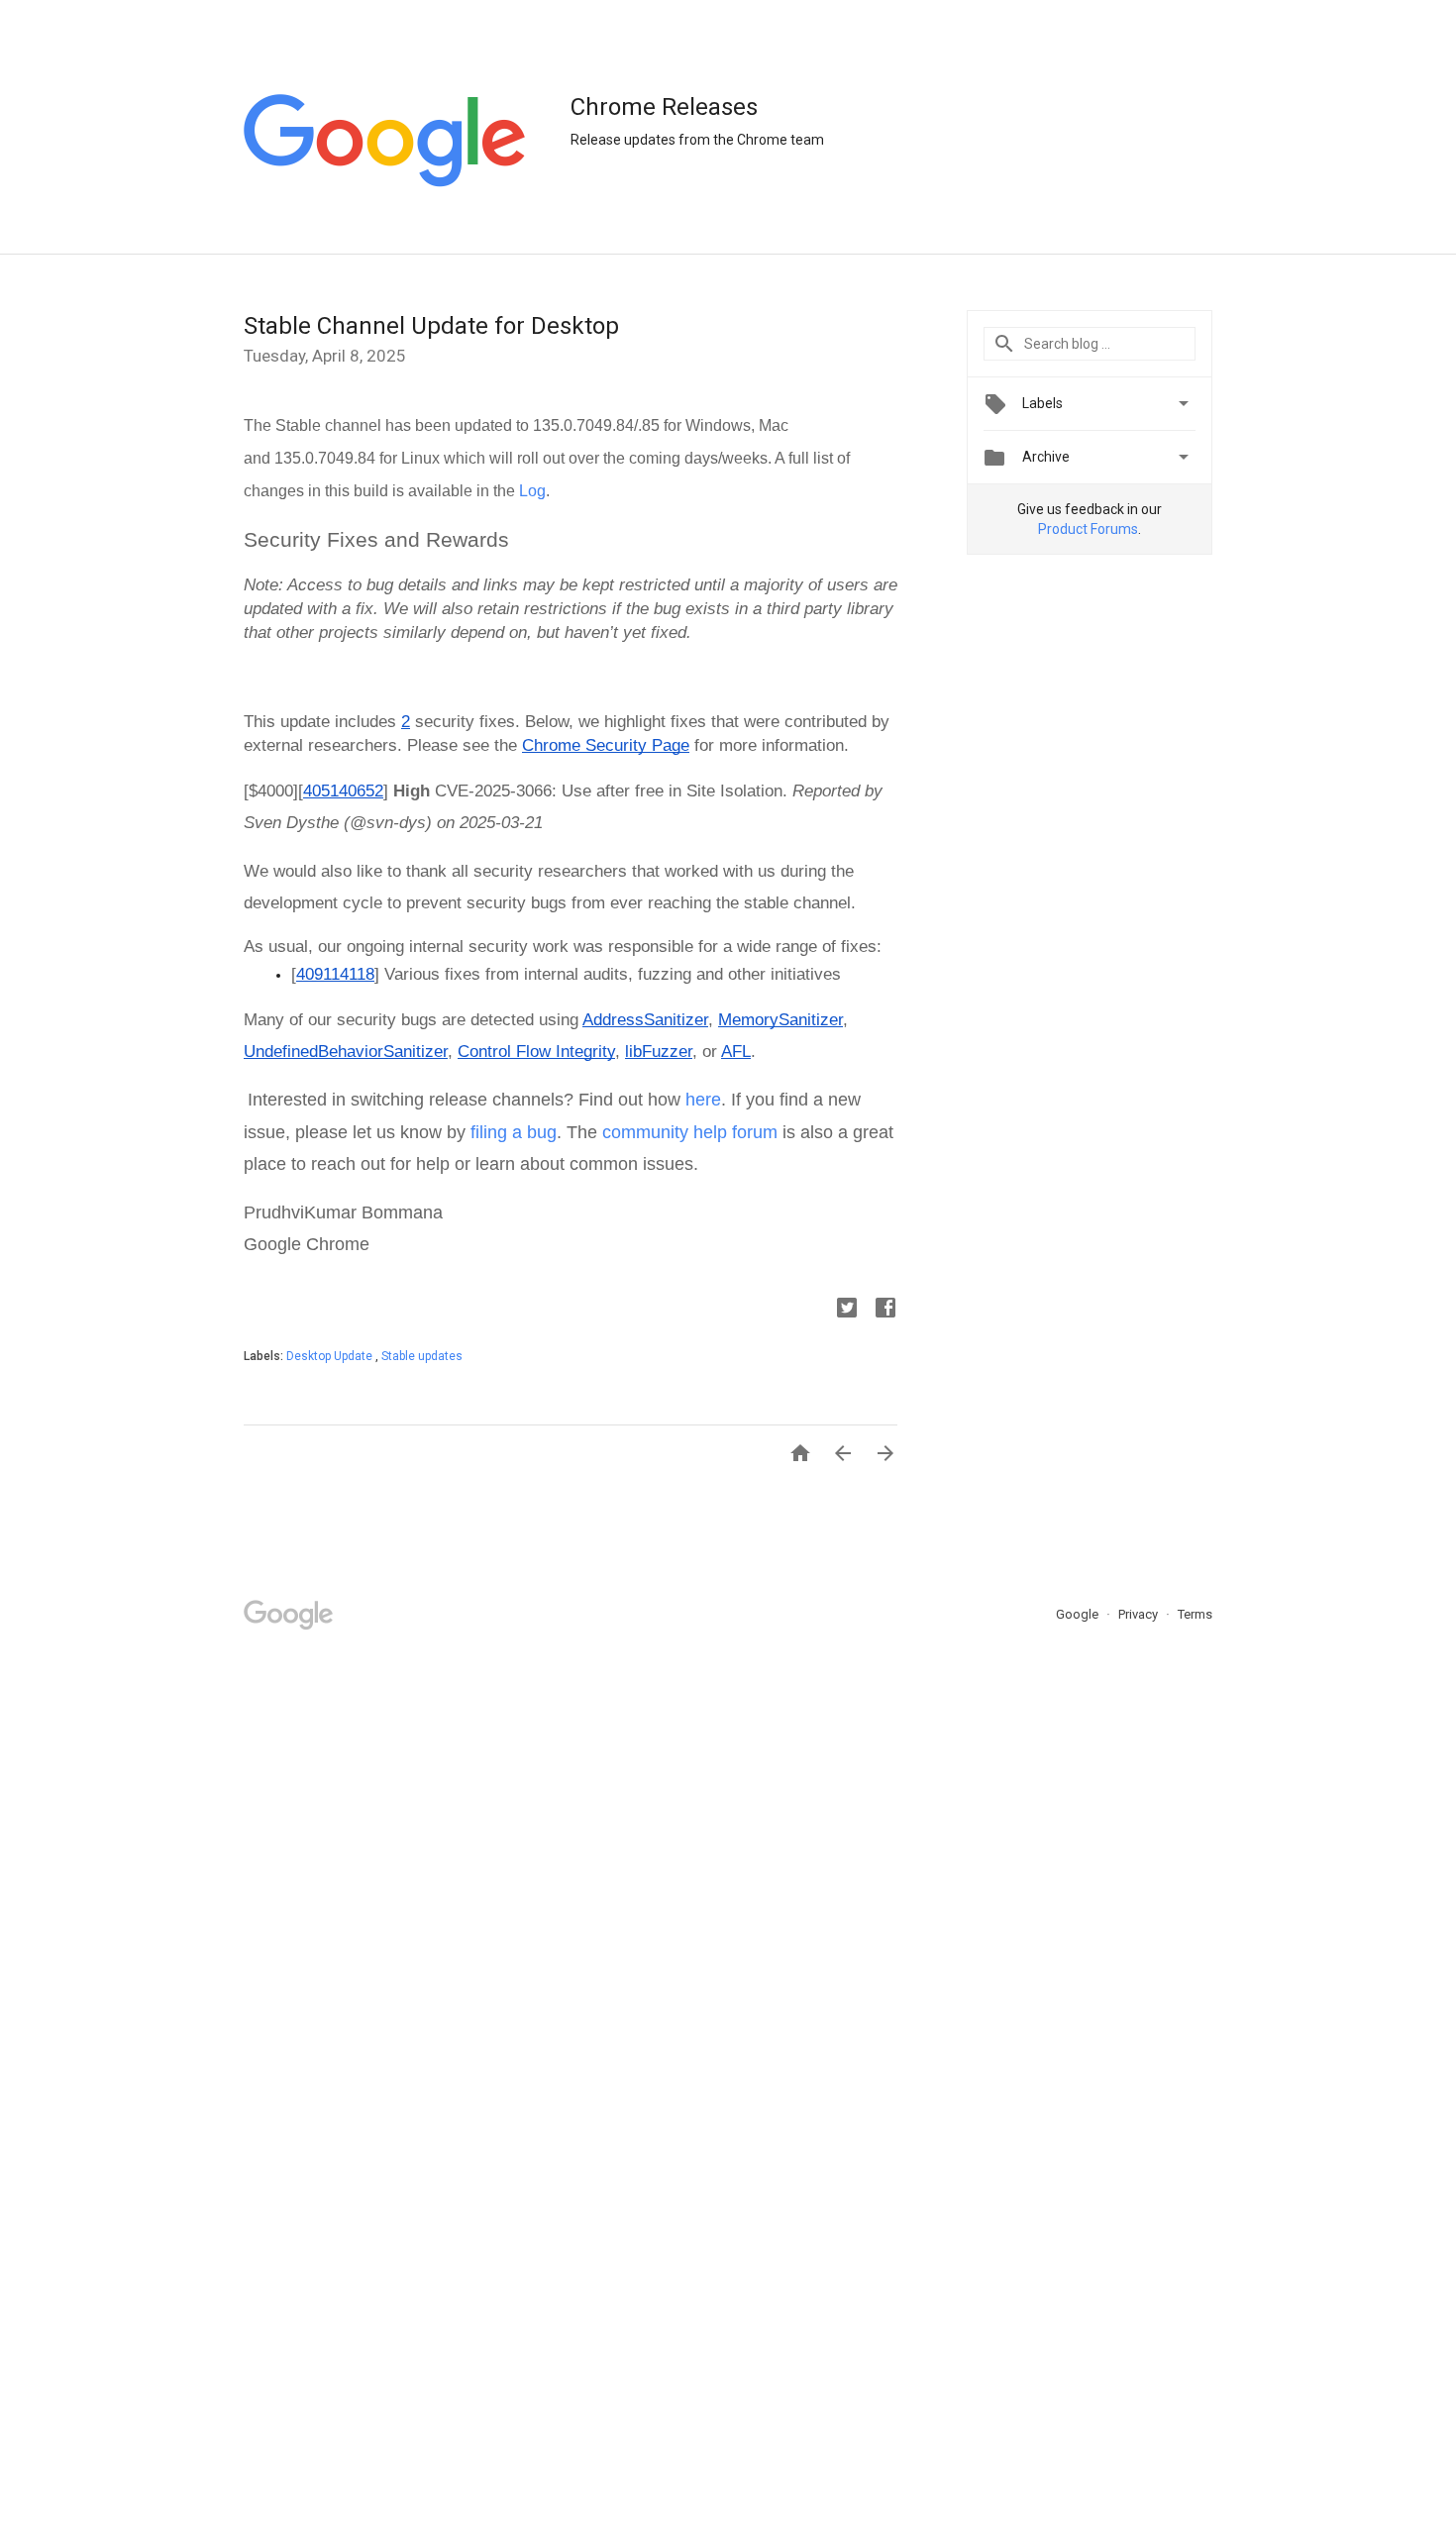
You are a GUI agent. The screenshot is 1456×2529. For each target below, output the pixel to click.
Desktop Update (331, 1356)
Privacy (1140, 1614)
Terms (1195, 1614)
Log (532, 491)
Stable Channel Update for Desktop (431, 326)
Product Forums (1088, 529)
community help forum (690, 1132)
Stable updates (422, 1356)
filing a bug (514, 1132)
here (703, 1100)
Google (1079, 1614)
